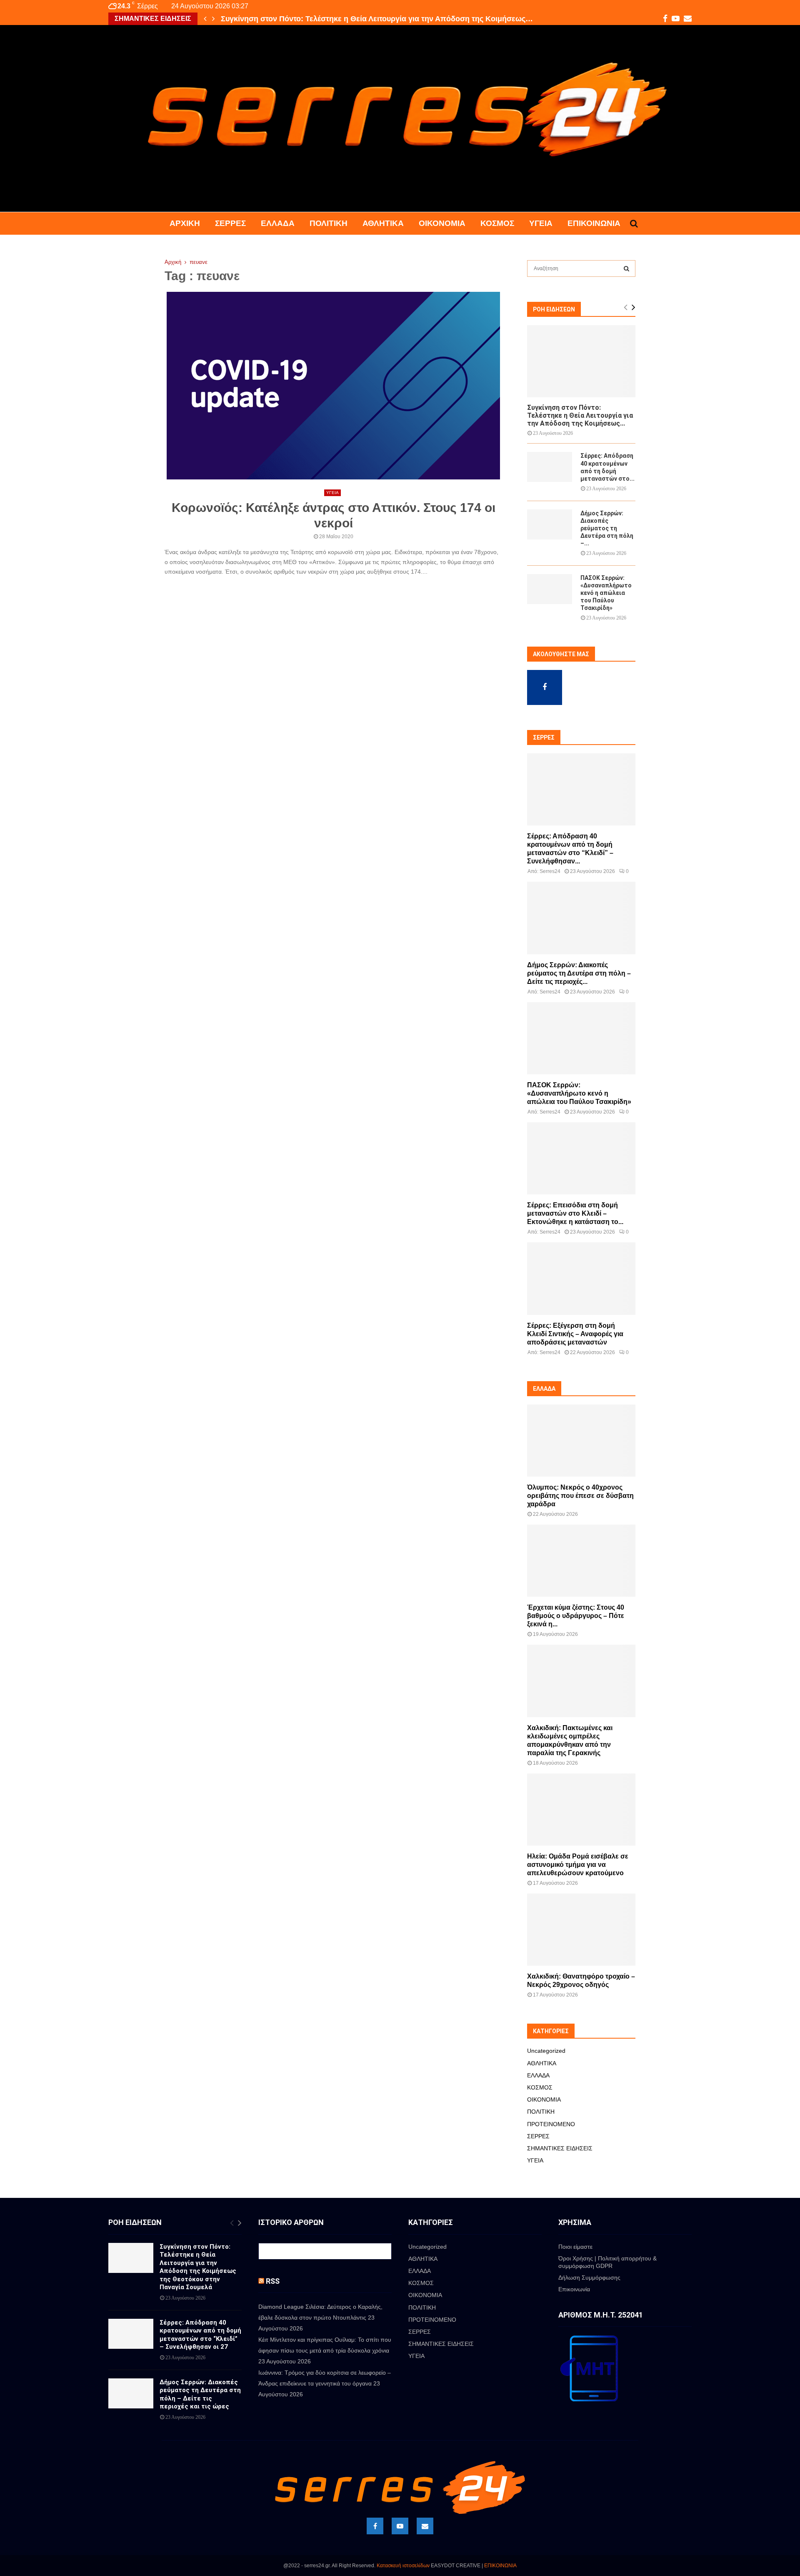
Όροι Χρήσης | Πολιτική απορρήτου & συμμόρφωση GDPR (607, 2262)
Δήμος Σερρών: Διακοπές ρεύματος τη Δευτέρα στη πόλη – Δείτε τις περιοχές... (579, 973)
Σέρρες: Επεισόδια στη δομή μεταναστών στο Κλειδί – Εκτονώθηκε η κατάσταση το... (575, 1213)
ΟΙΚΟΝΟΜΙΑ (442, 223)
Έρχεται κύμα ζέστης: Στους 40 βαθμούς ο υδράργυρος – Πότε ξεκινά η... (576, 1616)
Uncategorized (546, 2051)
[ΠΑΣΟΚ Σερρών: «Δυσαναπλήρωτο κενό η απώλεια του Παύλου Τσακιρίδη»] (550, 589)
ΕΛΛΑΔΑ (278, 223)
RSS (273, 2281)
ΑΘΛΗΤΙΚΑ (383, 223)
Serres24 (550, 871)
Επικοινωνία (594, 223)
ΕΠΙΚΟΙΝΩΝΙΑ (500, 2566)
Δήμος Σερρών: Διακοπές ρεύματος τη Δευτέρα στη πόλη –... (607, 528)
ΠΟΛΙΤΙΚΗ (329, 223)
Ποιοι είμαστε (575, 2247)
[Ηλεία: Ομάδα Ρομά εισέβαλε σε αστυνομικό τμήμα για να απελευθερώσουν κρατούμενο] (581, 1810)
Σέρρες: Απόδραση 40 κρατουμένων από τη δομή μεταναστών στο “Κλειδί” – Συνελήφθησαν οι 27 (200, 2335)
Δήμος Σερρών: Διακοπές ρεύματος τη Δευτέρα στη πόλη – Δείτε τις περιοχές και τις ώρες (200, 2394)
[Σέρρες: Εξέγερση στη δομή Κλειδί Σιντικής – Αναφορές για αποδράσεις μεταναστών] (581, 1278)
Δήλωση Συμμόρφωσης (589, 2278)
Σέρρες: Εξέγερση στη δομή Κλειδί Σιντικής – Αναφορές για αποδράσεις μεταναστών (575, 1334)
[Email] (425, 2526)
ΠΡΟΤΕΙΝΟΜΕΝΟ (551, 2124)
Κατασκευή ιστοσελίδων (403, 2566)
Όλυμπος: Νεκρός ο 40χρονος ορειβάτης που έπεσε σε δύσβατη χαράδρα (580, 1496)
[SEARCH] (626, 268)
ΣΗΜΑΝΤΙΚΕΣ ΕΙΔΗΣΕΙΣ (560, 2148)
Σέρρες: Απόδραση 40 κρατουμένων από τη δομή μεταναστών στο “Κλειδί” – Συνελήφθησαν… (389, 19)
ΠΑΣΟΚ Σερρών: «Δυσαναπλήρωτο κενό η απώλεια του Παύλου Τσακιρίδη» (606, 593)
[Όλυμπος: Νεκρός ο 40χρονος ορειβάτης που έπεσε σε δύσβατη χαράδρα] (581, 1441)
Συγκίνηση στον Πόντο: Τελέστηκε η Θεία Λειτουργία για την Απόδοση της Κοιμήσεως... (580, 415)
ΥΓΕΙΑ (541, 223)
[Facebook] (375, 2526)
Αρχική (185, 223)
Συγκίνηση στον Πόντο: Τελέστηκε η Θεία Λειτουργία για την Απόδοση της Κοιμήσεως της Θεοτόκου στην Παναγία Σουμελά (198, 2267)
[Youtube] (400, 2526)
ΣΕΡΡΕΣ (230, 223)
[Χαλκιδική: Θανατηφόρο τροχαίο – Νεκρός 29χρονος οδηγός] (581, 1930)
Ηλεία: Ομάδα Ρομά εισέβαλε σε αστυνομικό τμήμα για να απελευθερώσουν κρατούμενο (578, 1865)
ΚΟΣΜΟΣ (497, 223)
